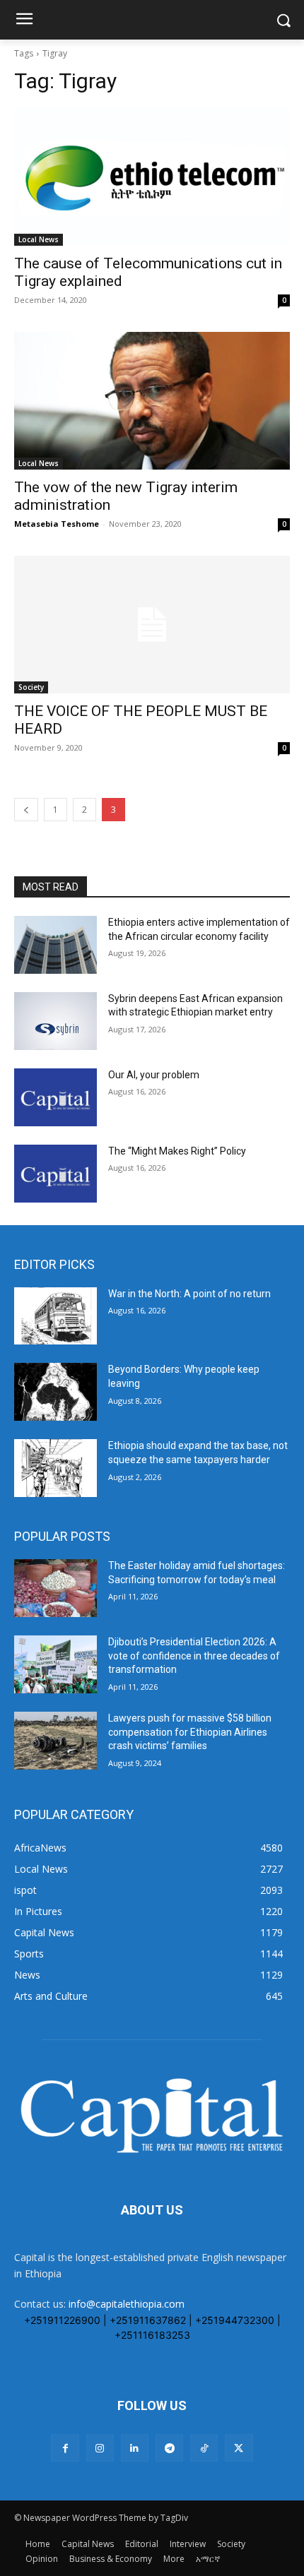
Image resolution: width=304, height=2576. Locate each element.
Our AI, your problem (154, 1075)
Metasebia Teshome (57, 524)
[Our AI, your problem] (55, 1097)
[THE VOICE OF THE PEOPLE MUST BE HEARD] (152, 625)
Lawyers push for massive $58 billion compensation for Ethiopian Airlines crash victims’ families (190, 1732)
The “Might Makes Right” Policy (178, 1151)
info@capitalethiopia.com (127, 2304)
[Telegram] (169, 2448)
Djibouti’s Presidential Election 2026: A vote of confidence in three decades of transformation (194, 1656)
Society (31, 687)
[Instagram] (100, 2448)
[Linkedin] (135, 2448)
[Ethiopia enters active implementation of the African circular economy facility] (55, 945)
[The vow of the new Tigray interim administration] (152, 401)
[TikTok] (204, 2448)
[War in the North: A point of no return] (55, 1316)
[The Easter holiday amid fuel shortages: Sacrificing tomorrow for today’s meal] (55, 1588)
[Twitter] (239, 2448)
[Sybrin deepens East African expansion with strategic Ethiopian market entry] (55, 1021)
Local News (39, 239)
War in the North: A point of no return (189, 1294)
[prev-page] (26, 810)
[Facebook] (65, 2448)
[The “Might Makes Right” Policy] (55, 1174)
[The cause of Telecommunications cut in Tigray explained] (152, 177)
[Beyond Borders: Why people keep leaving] (55, 1392)
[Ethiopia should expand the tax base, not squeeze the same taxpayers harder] (55, 1468)
